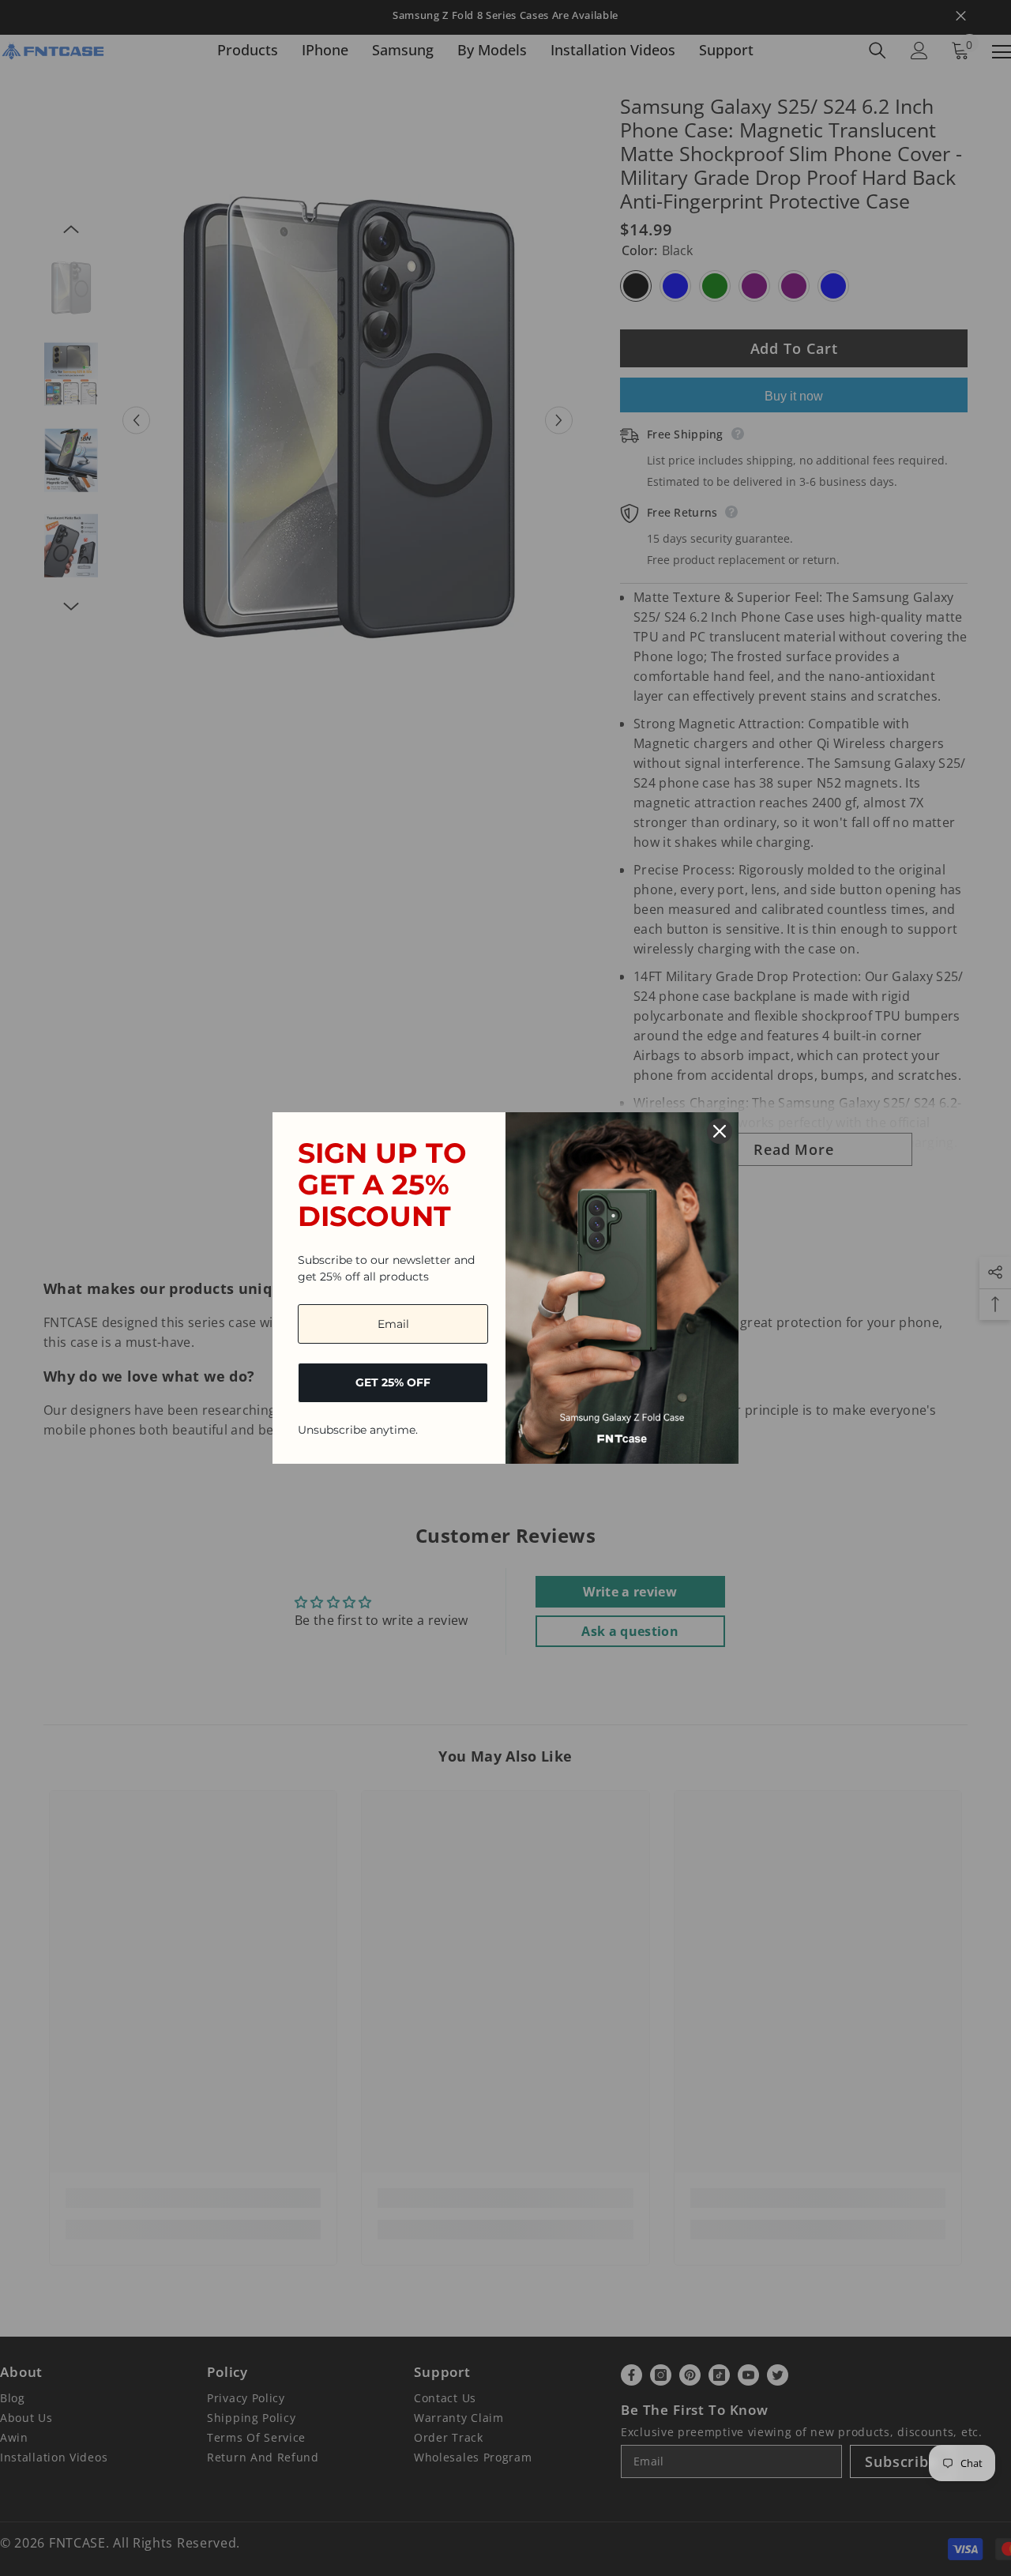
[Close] (720, 1131)
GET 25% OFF (393, 1382)
